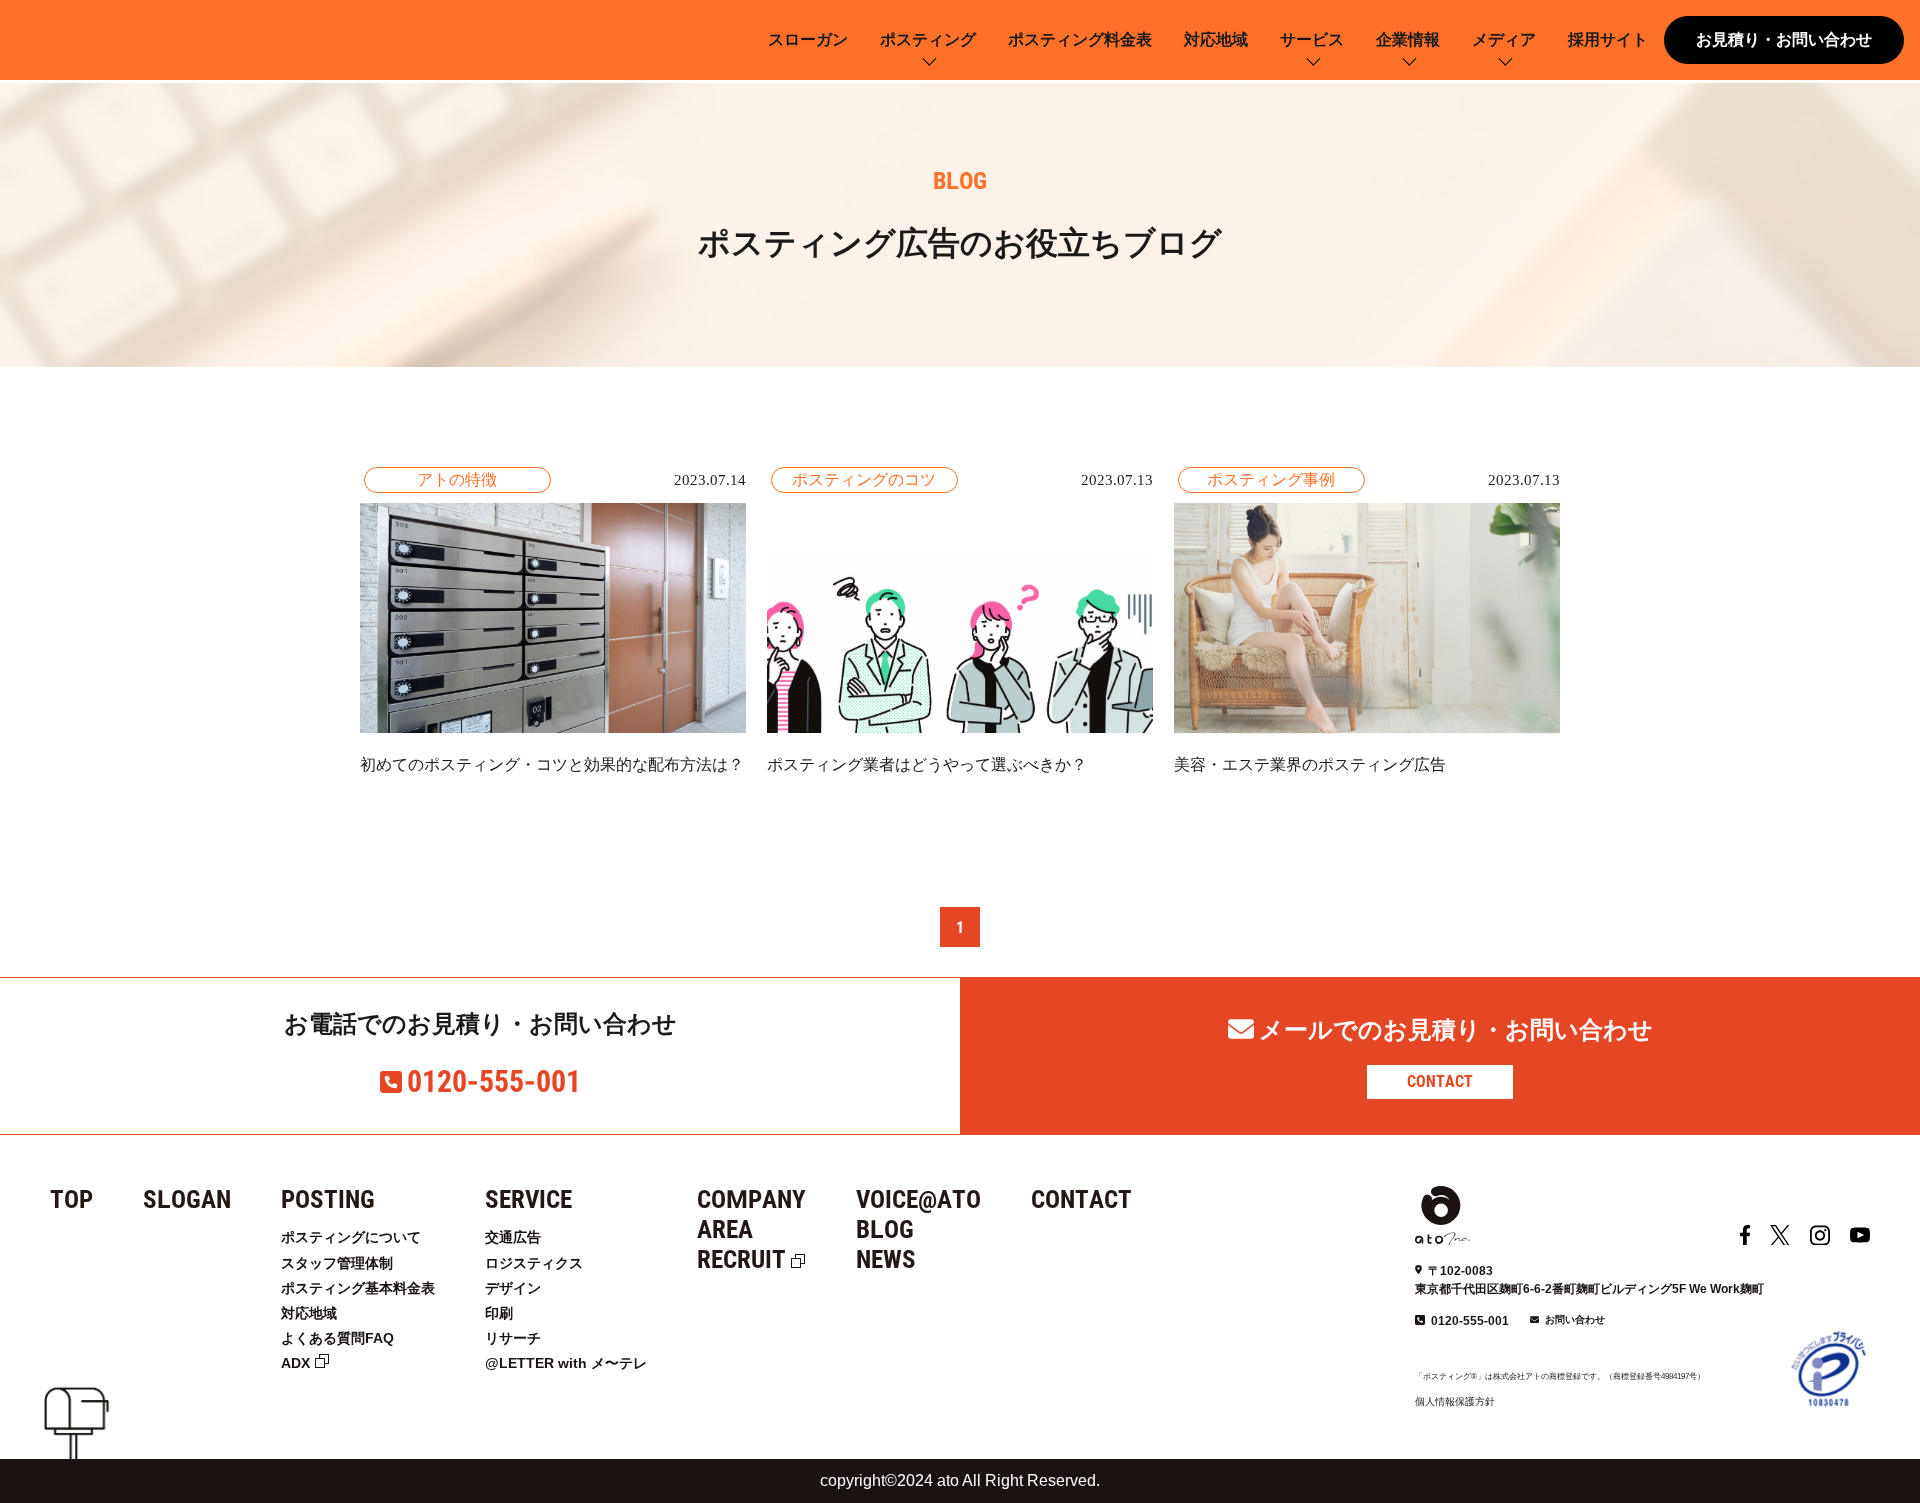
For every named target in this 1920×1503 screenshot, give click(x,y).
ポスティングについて (351, 1237)
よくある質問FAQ (337, 1338)
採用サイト (1608, 39)
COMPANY (751, 1199)
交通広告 (513, 1237)
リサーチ (513, 1338)
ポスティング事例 (1271, 479)
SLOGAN (187, 1199)
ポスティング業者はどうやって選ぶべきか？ (927, 764)
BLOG (885, 1229)
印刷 (499, 1313)
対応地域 (1216, 39)
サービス (1312, 39)
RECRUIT (741, 1259)
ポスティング (928, 39)
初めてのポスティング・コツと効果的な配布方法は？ (552, 764)
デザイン (513, 1288)
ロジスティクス (534, 1263)
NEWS (886, 1259)
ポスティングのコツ (864, 479)
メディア (1504, 39)
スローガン (808, 39)
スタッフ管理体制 (337, 1263)
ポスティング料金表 (1080, 39)
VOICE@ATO (918, 1199)
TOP (71, 1199)
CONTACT (1440, 1081)
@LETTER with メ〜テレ (566, 1363)
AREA (725, 1229)
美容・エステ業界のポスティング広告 (1310, 764)
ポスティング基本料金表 (358, 1288)
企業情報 (1408, 39)
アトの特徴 (457, 479)
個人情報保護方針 (1455, 1401)
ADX (295, 1363)
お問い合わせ (1575, 1319)
